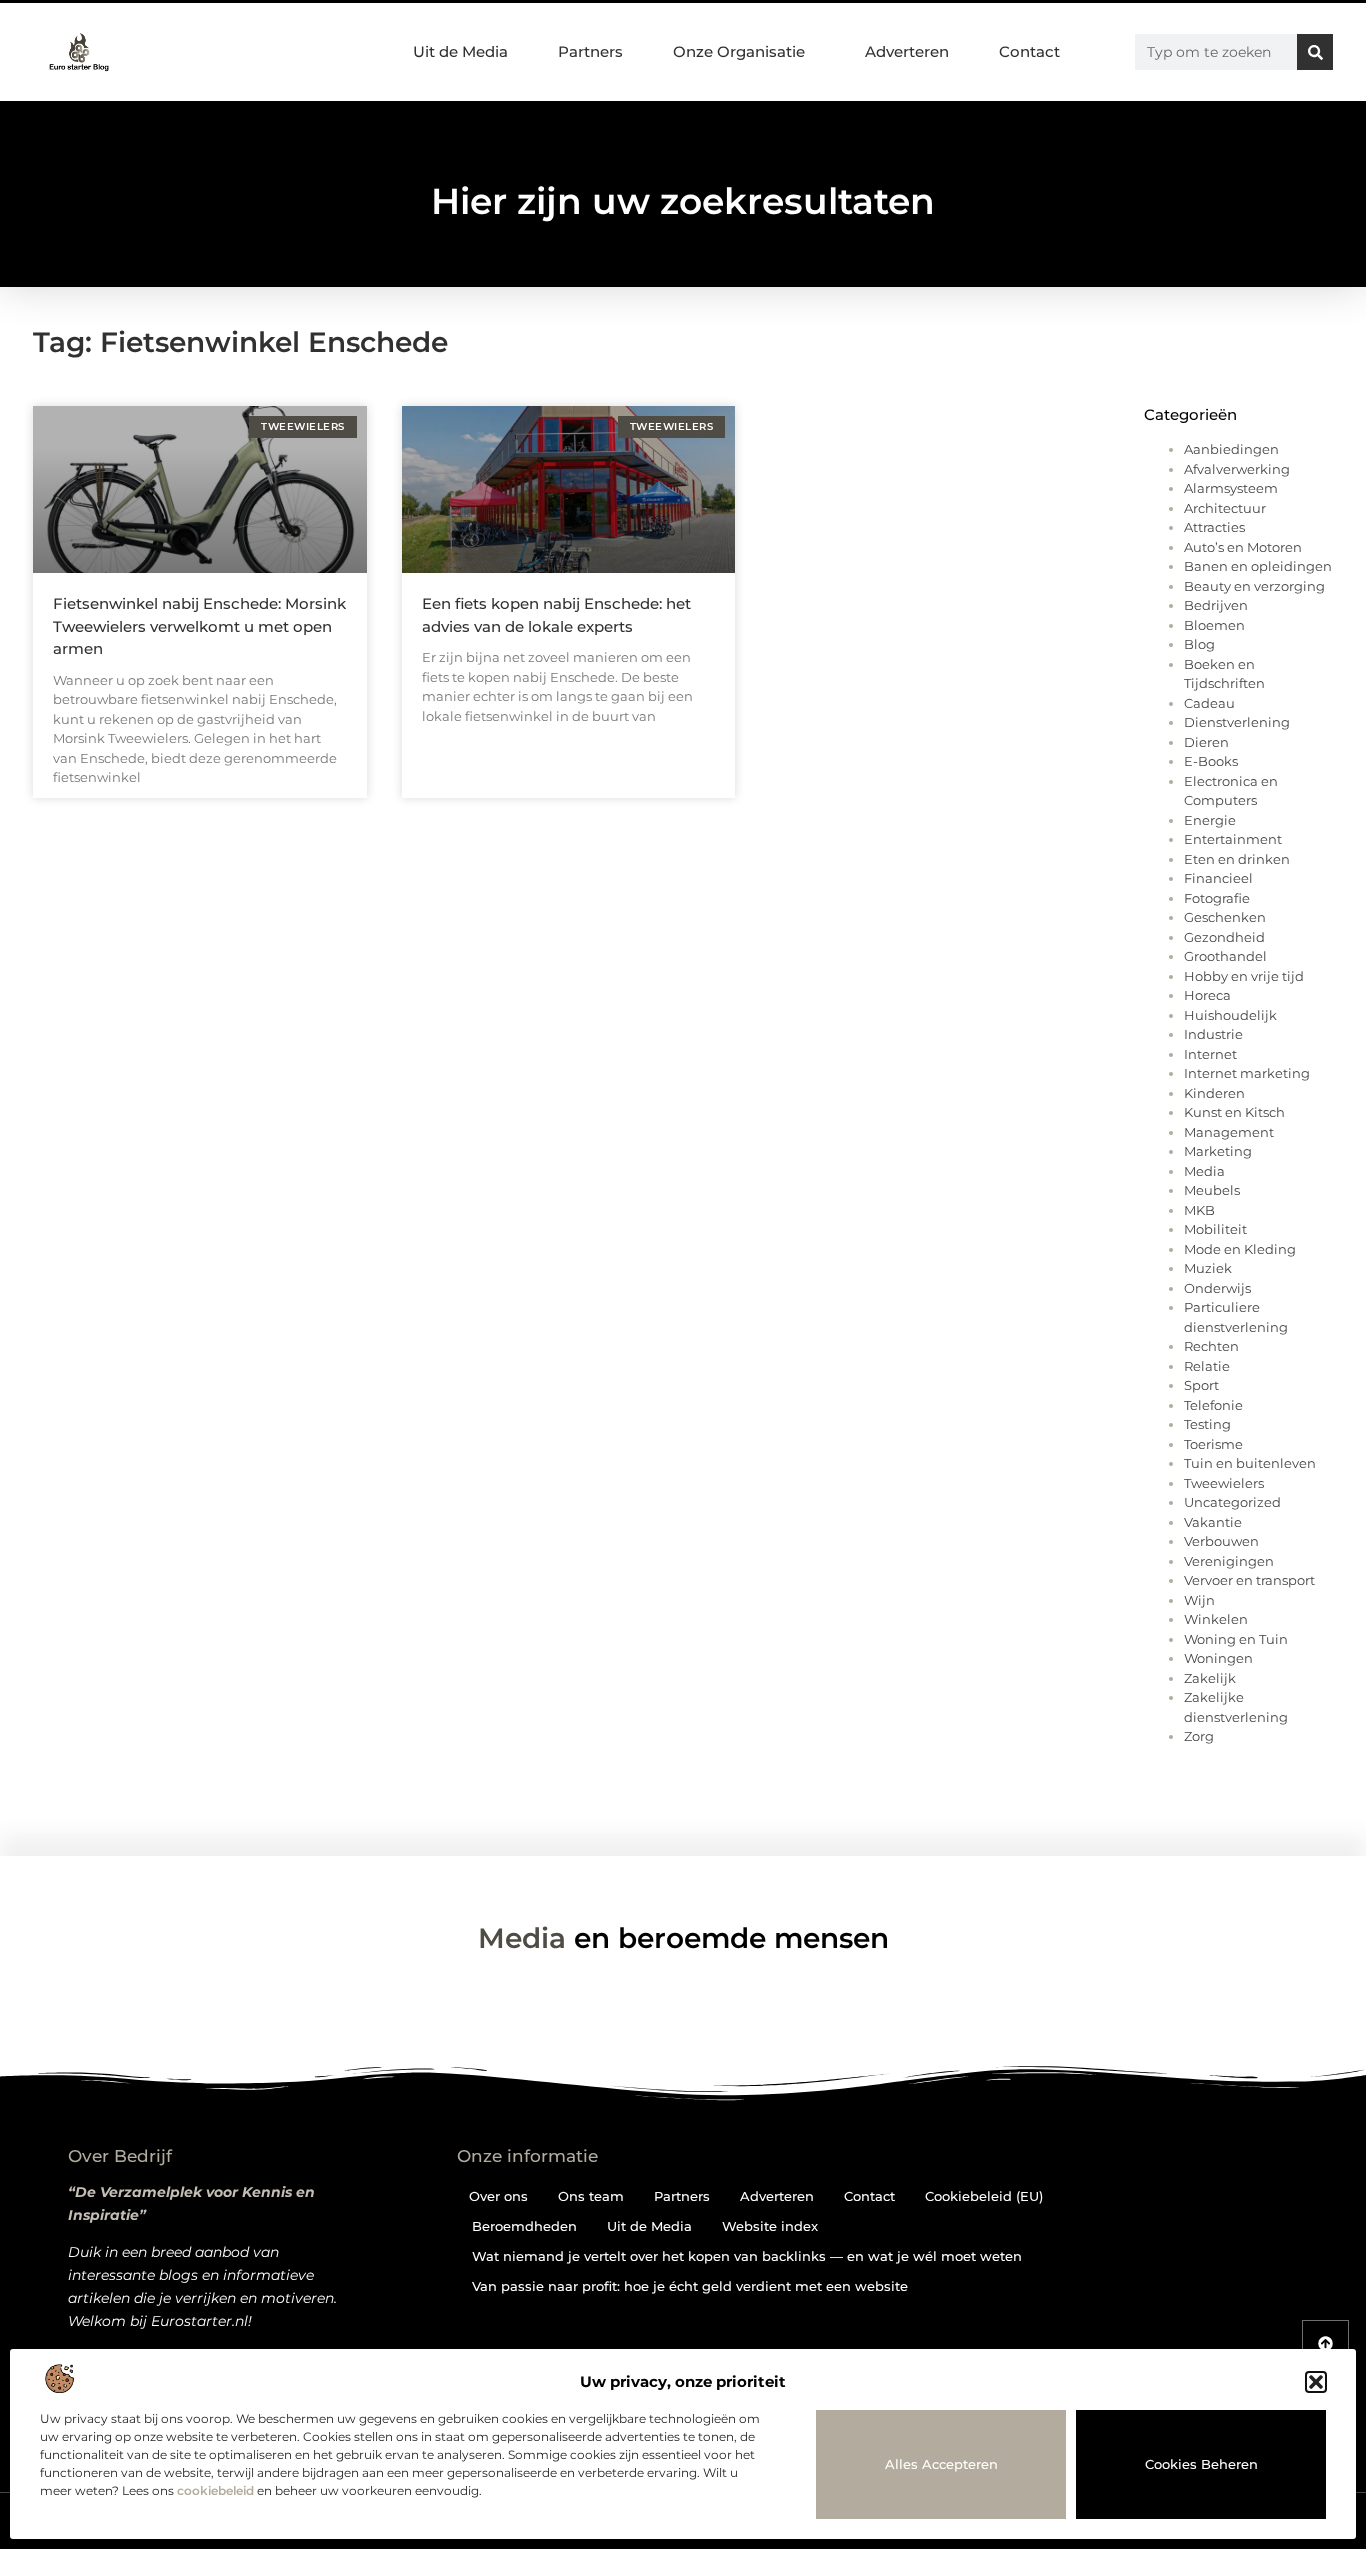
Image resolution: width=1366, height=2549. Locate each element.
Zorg (1199, 1736)
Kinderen (1214, 1093)
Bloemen (1214, 625)
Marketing (1218, 1151)
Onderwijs (1217, 1288)
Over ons (498, 2196)
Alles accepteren (941, 2464)
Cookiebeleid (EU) (984, 2196)
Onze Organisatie (739, 51)
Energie (1210, 820)
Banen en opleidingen (1258, 566)
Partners (590, 51)
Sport (1201, 1385)
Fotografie (1217, 898)
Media (1204, 1171)
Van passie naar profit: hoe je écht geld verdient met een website (690, 2286)
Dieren (1206, 742)
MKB (1199, 1210)
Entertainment (1233, 839)
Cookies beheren (1201, 2464)
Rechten (1211, 1346)
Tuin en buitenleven (1250, 1463)
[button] (1316, 2382)
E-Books (1211, 761)
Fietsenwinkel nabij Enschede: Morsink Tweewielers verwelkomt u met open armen (199, 626)
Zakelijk (1210, 1678)
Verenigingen (1229, 1561)
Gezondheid (1224, 937)
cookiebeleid (215, 2490)
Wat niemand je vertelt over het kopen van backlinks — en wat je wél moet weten (747, 2256)
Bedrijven (1216, 605)
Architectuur (1225, 508)
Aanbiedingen (1231, 449)
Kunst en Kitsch (1234, 1112)
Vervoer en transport (1249, 1580)
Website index (770, 2226)
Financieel (1218, 878)
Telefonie (1213, 1405)
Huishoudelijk (1230, 1015)
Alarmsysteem (1231, 488)
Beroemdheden (524, 2226)
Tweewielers (1224, 1483)
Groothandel (1225, 956)
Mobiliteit (1215, 1229)
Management (1229, 1132)
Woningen (1218, 1658)
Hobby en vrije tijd (1244, 976)
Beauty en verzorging (1254, 586)
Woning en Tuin (1236, 1639)
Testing (1207, 1424)
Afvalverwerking (1237, 469)
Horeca (1207, 995)
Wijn (1199, 1600)
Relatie (1207, 1366)
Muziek (1208, 1268)
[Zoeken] (1315, 52)
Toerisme (1213, 1444)
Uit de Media (460, 51)
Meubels (1212, 1190)
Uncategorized (1232, 1502)
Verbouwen (1221, 1541)
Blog (1199, 644)
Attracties (1214, 527)
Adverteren (907, 51)
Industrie (1213, 1034)
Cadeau (1209, 703)
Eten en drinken (1237, 859)
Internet (1210, 1054)
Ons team (591, 2196)
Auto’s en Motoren (1243, 547)
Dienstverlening (1237, 722)
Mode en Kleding (1240, 1249)
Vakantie (1213, 1522)
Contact (1029, 51)
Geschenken (1225, 917)
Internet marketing (1247, 1073)
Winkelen (1216, 1619)
